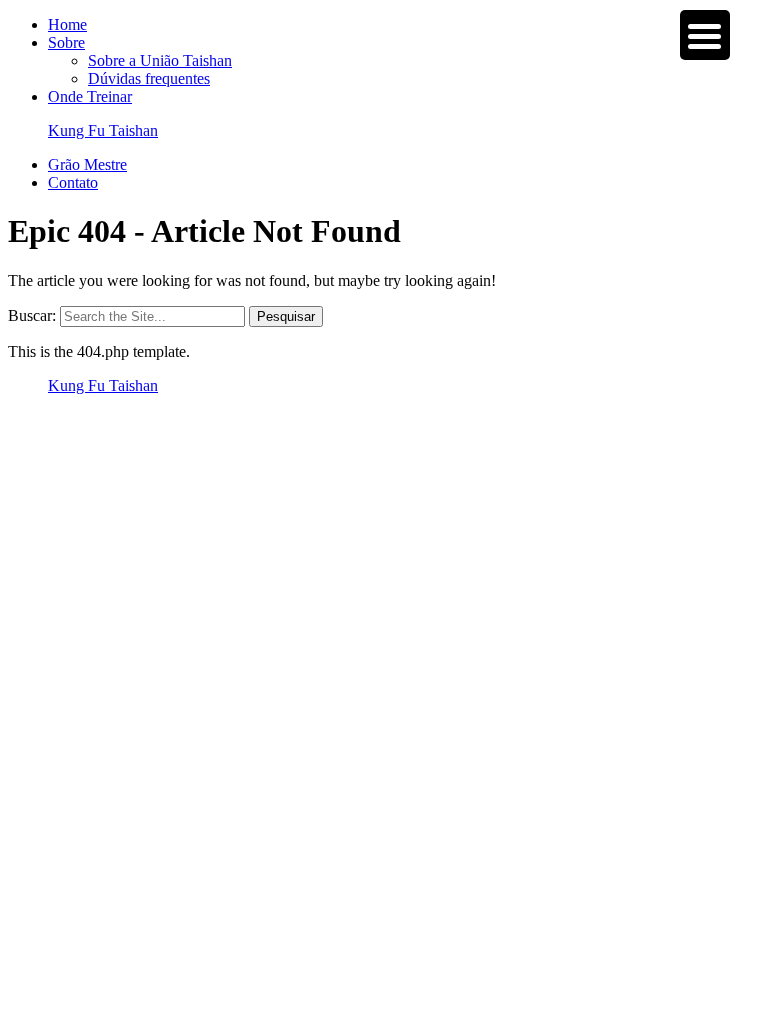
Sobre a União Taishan (160, 60)
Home (67, 24)
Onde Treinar (90, 96)
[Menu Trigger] (705, 35)
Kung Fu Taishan (103, 130)
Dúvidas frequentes (149, 78)
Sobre (66, 42)
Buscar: (32, 315)
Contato (73, 182)
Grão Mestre (87, 164)
